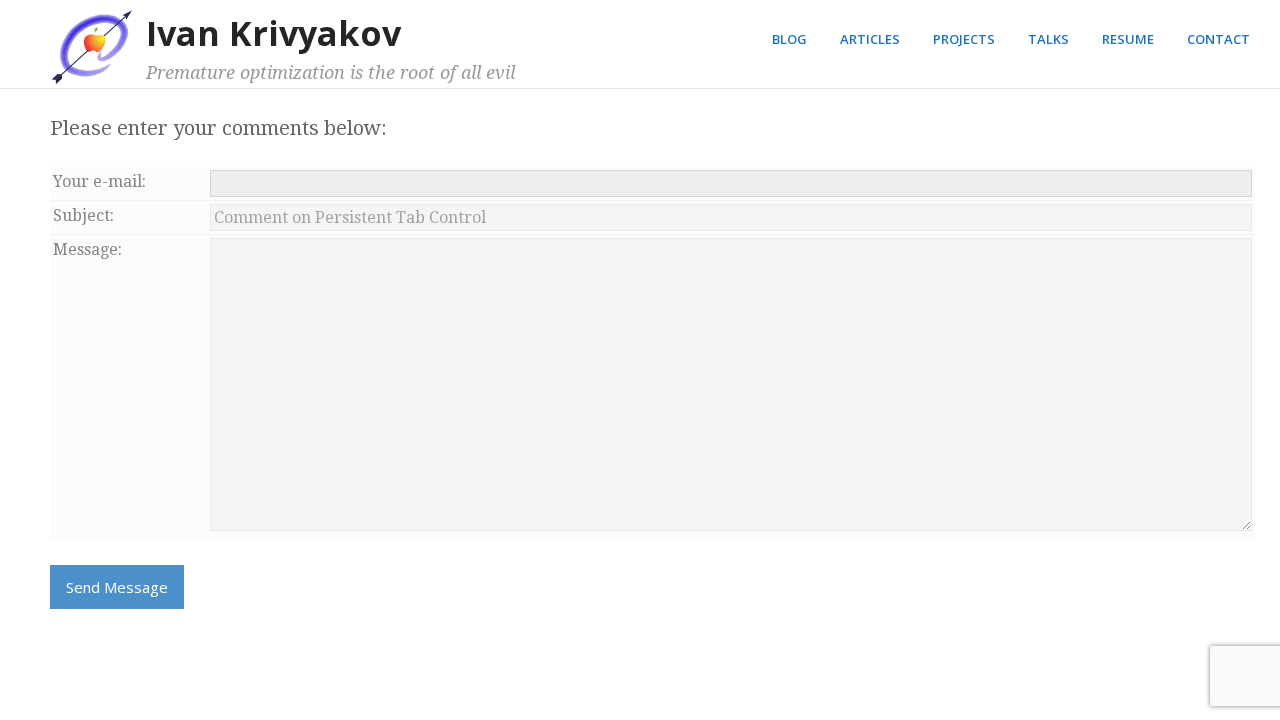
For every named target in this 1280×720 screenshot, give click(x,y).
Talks (1048, 39)
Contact (1218, 39)
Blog (789, 39)
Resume (1128, 39)
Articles (870, 39)
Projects (964, 39)
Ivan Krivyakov (273, 33)
